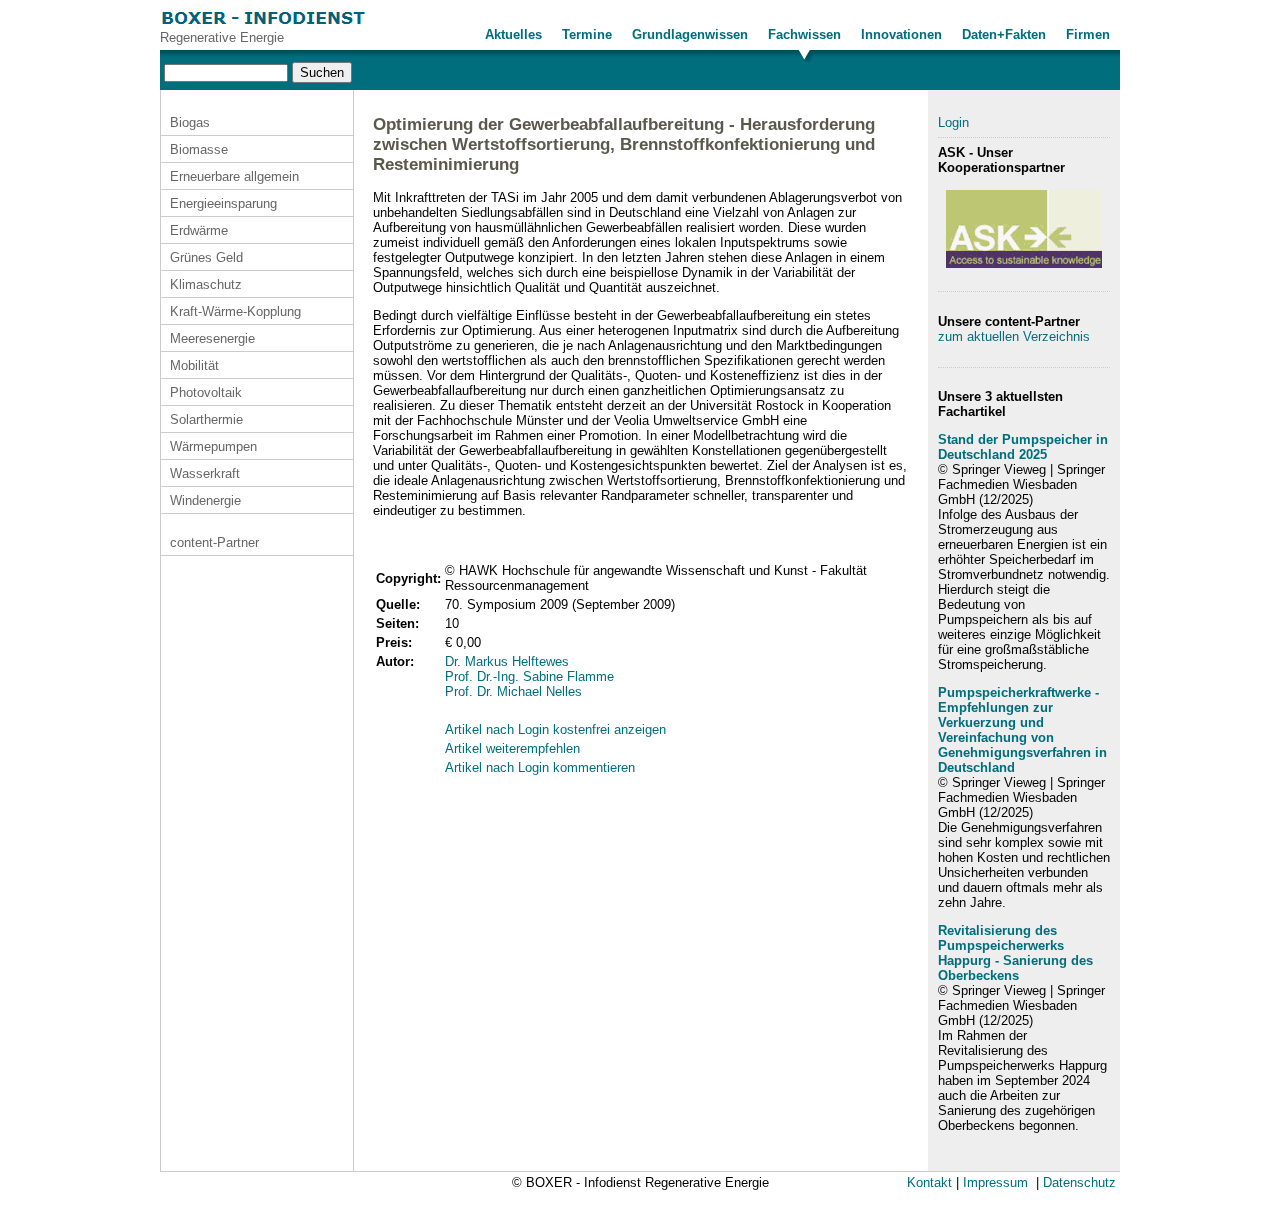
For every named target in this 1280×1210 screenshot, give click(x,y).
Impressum (995, 1182)
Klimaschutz (206, 284)
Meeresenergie (212, 338)
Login (953, 122)
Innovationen (901, 34)
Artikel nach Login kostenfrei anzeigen (555, 729)
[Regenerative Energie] (263, 25)
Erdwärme (199, 230)
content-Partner (214, 542)
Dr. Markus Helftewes (507, 661)
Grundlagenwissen (690, 34)
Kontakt (929, 1182)
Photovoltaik (206, 392)
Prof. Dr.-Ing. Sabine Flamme (529, 676)
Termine (587, 34)
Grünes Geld (206, 257)
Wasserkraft (205, 473)
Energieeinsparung (223, 203)
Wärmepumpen (213, 446)
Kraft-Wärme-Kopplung (235, 311)
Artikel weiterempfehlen (512, 748)
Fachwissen (804, 34)
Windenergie (205, 500)
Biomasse (199, 149)
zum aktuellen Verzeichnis (1014, 336)
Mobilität (194, 365)
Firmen (1088, 34)
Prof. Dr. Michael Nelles (513, 691)
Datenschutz (1079, 1182)
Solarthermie (206, 419)
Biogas (190, 122)
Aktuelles (513, 34)
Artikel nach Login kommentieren (540, 767)
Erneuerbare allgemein (234, 176)
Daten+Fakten (1004, 34)
